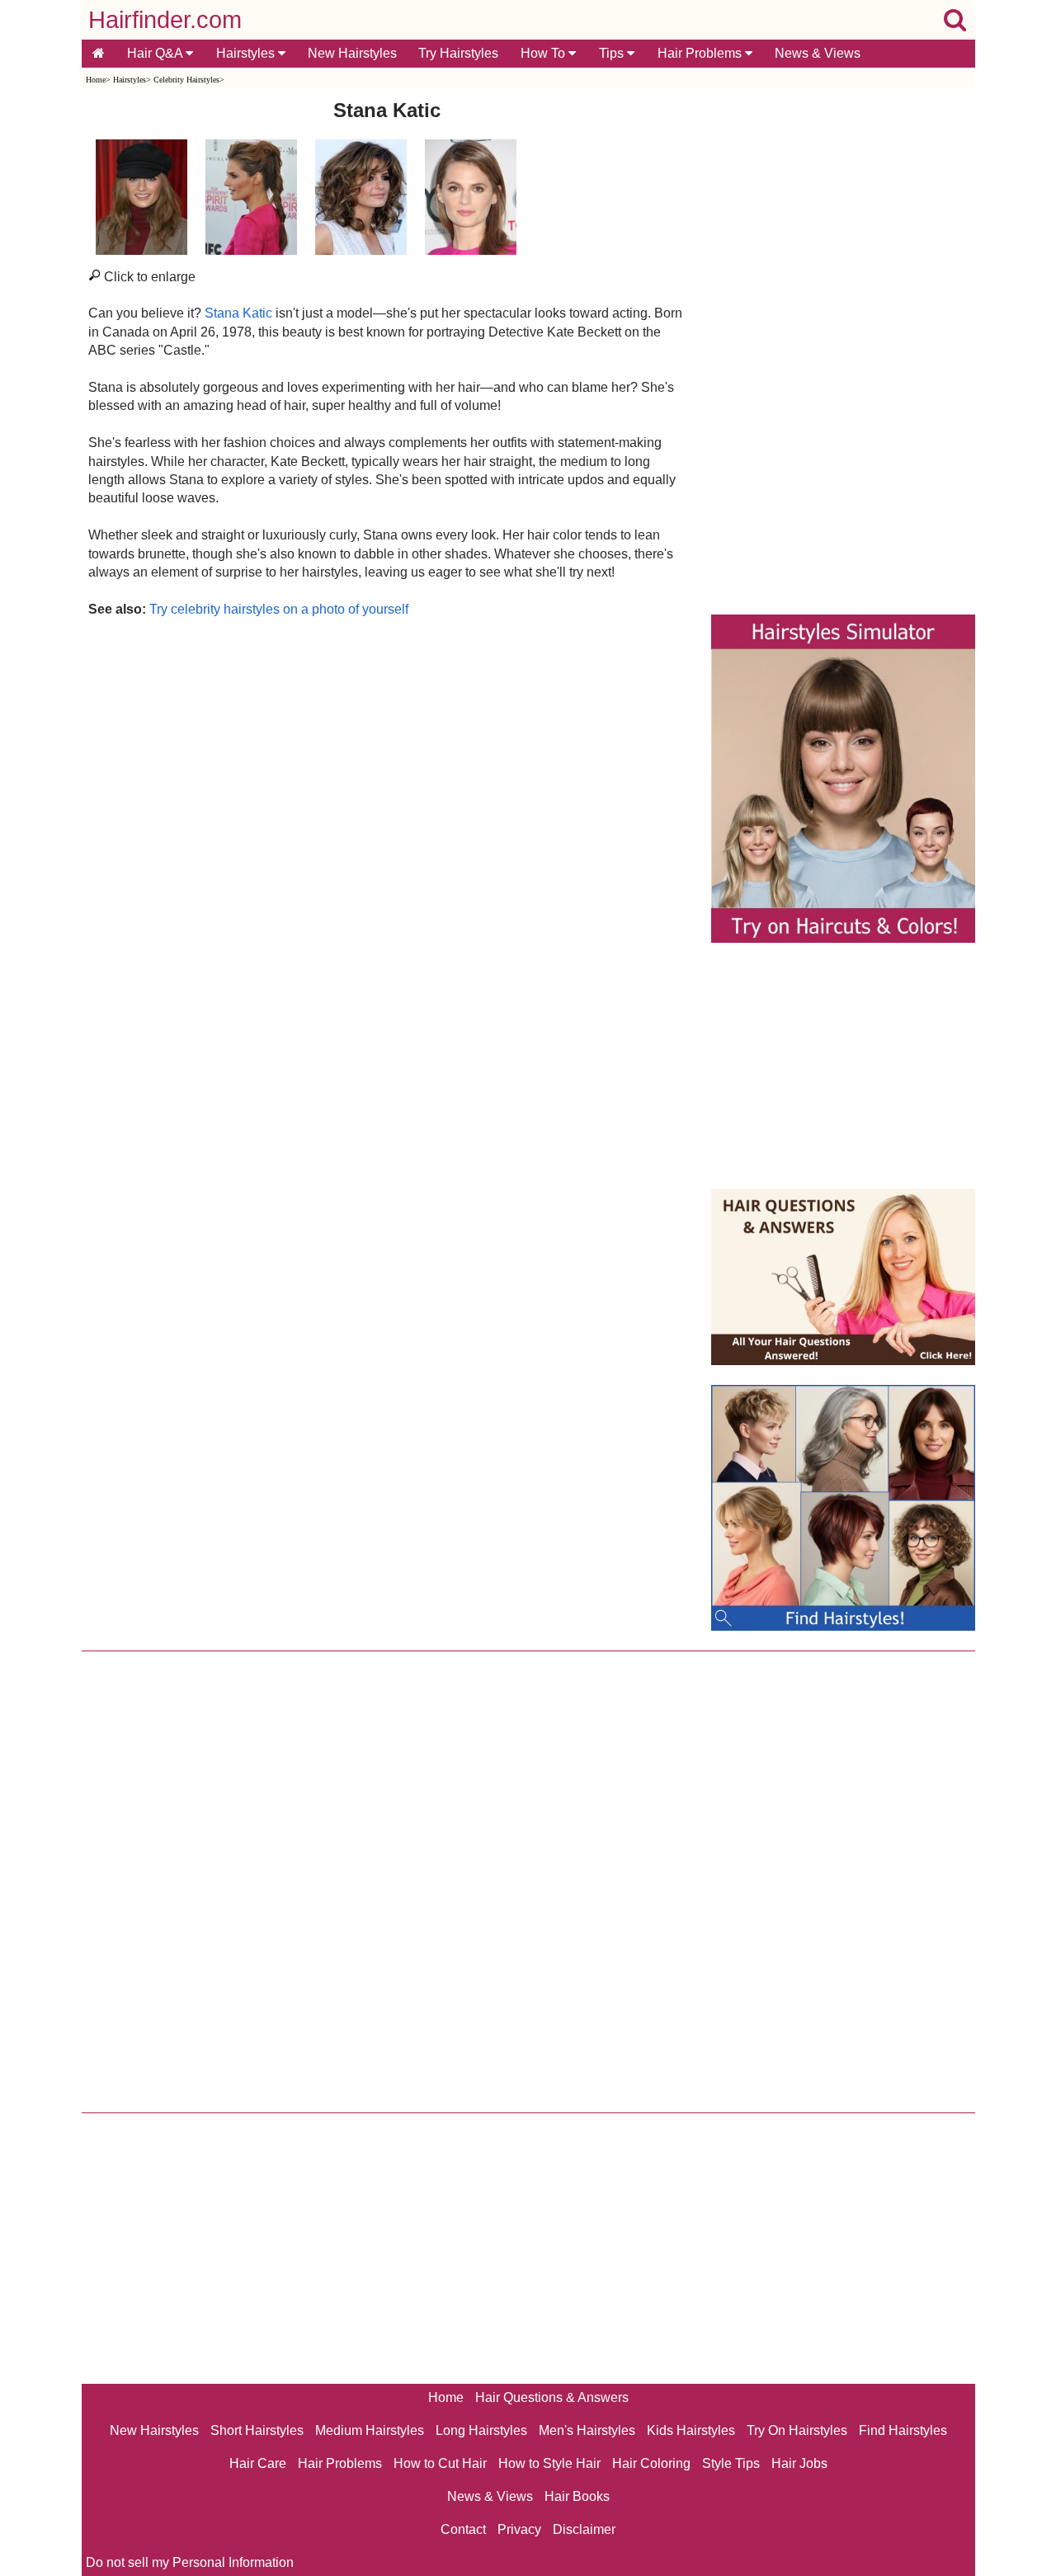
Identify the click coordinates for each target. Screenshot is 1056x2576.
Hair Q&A (156, 53)
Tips (613, 53)
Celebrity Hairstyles (186, 80)
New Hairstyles (352, 53)
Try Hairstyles (458, 53)
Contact (463, 2529)
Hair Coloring (651, 2463)
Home (96, 80)
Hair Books (577, 2496)
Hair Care (258, 2463)
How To (544, 53)
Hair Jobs (799, 2463)
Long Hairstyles (481, 2430)
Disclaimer (584, 2529)
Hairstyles (247, 53)
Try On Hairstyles (797, 2430)
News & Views (818, 53)
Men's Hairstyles (587, 2430)
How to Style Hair (549, 2463)
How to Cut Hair (440, 2463)
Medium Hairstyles (370, 2430)
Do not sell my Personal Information (190, 2562)
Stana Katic (238, 313)
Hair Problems (701, 53)
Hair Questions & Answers (552, 2397)
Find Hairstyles (903, 2430)
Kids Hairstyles (691, 2430)
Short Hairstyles (257, 2430)
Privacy (519, 2529)
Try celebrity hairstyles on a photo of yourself (279, 609)
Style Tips (731, 2463)
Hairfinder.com (165, 20)
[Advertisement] (387, 796)
